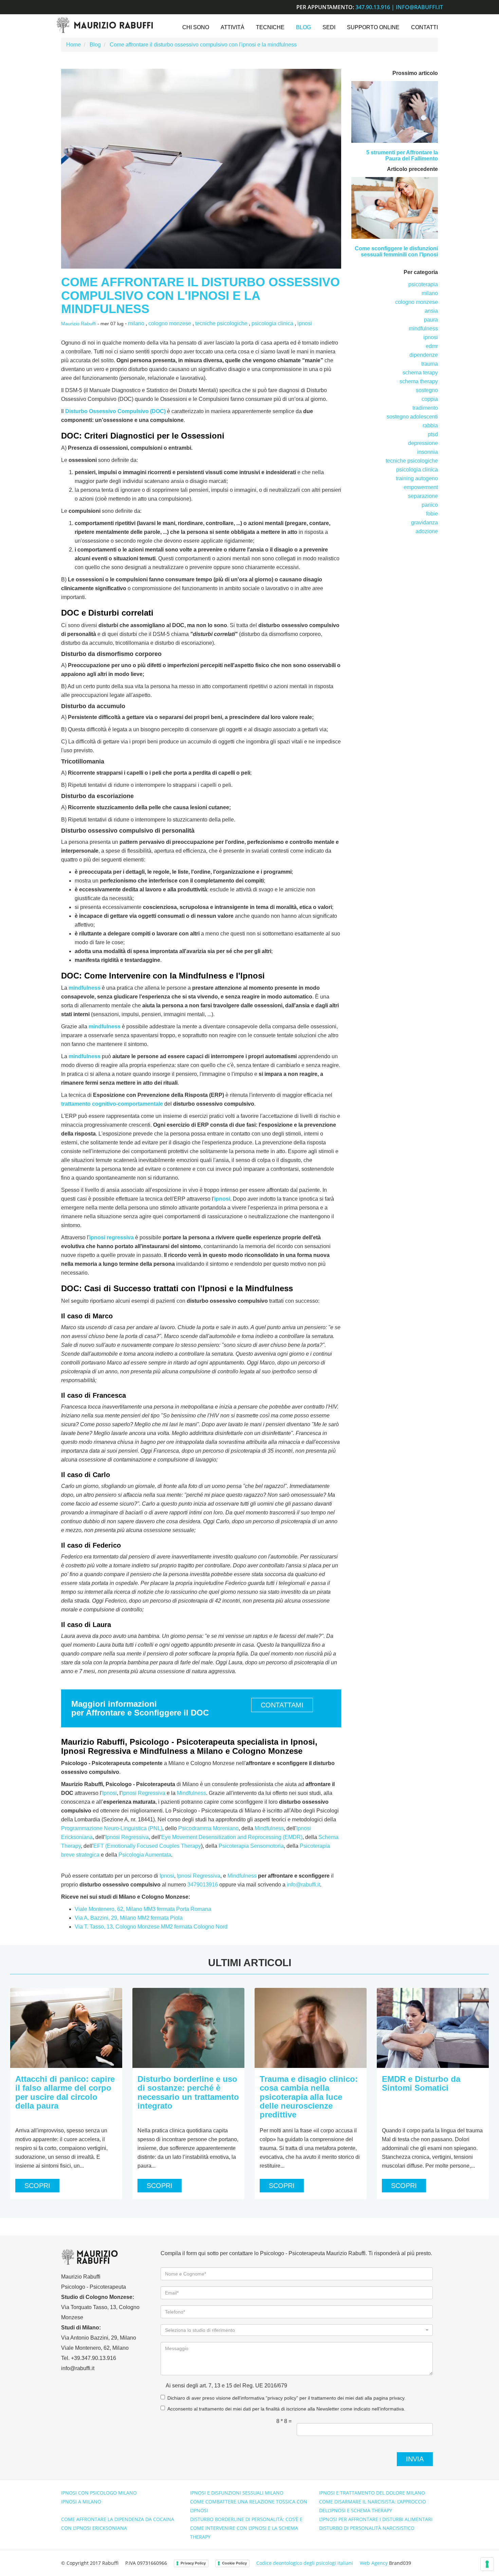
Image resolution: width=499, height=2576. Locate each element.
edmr (432, 346)
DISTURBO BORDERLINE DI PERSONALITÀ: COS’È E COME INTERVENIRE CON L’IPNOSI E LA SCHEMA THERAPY (246, 2528)
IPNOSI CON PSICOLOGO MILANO (99, 2493)
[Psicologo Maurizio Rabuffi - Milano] (104, 25)
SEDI (329, 27)
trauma (430, 364)
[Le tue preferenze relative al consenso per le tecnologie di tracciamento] (487, 2564)
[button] (297, 2330)
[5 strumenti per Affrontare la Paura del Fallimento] (395, 112)
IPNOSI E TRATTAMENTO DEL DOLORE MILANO (372, 2493)
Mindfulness (191, 1793)
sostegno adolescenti (412, 417)
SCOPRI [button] (37, 2186)
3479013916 (203, 1885)
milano (136, 323)
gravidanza (424, 522)
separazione (423, 496)
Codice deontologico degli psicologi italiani (305, 2563)
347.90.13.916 (373, 7)
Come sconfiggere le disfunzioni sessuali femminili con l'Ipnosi (396, 251)
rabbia (430, 425)
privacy (397, 2398)
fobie (432, 514)
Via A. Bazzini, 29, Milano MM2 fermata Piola (129, 1918)
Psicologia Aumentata (145, 1855)
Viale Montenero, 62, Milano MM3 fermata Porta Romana (143, 1909)
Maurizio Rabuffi (79, 324)
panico (430, 505)
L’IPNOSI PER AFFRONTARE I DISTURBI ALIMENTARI (376, 2519)
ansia (431, 311)
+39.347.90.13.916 (94, 2358)
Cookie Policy (234, 2563)
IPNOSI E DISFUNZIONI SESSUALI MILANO (237, 2493)
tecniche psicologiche (221, 323)
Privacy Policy (193, 2563)
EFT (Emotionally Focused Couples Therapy (147, 1846)
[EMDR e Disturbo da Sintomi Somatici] (433, 2028)
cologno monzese (170, 323)
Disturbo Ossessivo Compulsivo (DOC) (115, 411)
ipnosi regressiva (112, 1237)
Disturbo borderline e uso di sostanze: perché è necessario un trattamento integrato (188, 2092)
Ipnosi (109, 1793)
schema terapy (420, 373)
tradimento (425, 408)
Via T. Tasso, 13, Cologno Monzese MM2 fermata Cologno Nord (151, 1927)
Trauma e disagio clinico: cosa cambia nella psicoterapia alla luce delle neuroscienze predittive (309, 2097)
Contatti (424, 27)
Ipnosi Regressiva (144, 1793)
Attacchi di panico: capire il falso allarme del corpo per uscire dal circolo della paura (65, 2092)
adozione (427, 531)
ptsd (433, 434)
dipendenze (424, 355)
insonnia (428, 452)
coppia (430, 399)
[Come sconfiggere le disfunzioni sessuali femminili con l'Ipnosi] (395, 208)
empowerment (421, 487)
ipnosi (305, 323)
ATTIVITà (233, 27)
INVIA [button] (415, 2459)
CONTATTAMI (282, 1705)
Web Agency (374, 2563)
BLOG (303, 27)
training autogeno (417, 478)
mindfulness (85, 988)
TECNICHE (270, 27)
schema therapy (419, 381)
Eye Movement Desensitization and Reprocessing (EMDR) (232, 1837)
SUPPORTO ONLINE (373, 27)
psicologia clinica (272, 323)
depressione (423, 443)
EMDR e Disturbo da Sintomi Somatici (421, 2083)
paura (431, 320)
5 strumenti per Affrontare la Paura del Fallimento (402, 156)
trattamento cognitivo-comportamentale (112, 1104)
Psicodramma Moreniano (208, 1828)
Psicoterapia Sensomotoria (251, 1846)
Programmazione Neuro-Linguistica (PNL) (112, 1828)
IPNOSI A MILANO (81, 2502)
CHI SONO (196, 27)
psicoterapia (423, 284)
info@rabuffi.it (419, 7)
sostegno (427, 390)
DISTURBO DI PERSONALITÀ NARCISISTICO (367, 2528)
